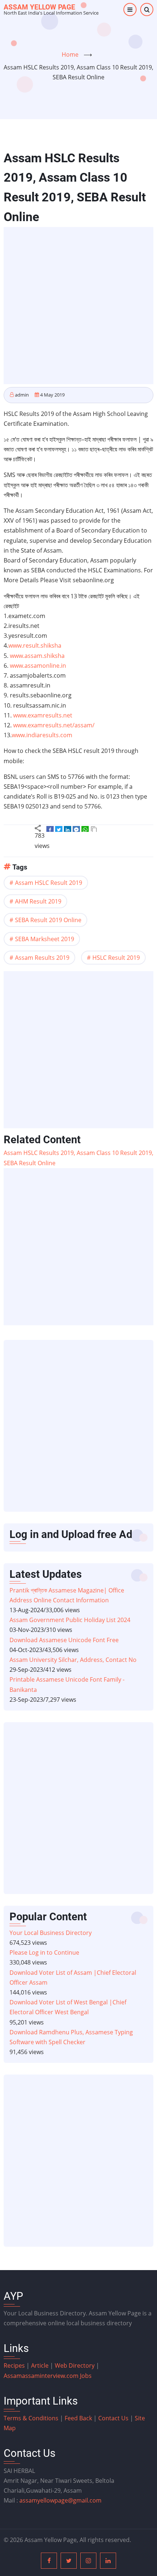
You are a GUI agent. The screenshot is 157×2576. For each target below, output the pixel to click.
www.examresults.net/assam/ (54, 725)
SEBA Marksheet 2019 (45, 939)
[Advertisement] (78, 306)
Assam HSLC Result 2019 (49, 883)
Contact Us (113, 2418)
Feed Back (78, 2418)
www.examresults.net (43, 715)
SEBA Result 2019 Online (48, 920)
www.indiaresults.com (42, 735)
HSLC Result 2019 (116, 958)
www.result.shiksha (35, 645)
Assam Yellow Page (39, 7)
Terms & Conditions (31, 2418)
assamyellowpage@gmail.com (60, 2500)
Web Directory (75, 2365)
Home (70, 54)
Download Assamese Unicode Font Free (64, 1640)
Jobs (86, 2376)
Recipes (15, 2365)
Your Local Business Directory (51, 1933)
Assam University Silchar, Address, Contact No (73, 1660)
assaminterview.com (42, 2376)
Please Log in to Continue (44, 1952)
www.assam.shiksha (37, 656)
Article (41, 2365)
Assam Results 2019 (42, 958)
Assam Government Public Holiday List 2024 (70, 1620)
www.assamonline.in (38, 666)
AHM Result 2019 (38, 901)
